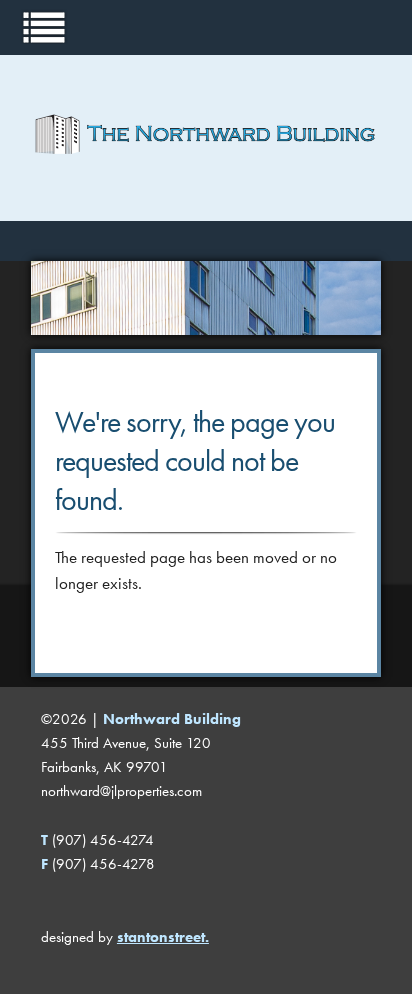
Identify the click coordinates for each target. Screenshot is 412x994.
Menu (44, 26)
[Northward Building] (206, 185)
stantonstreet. (163, 937)
